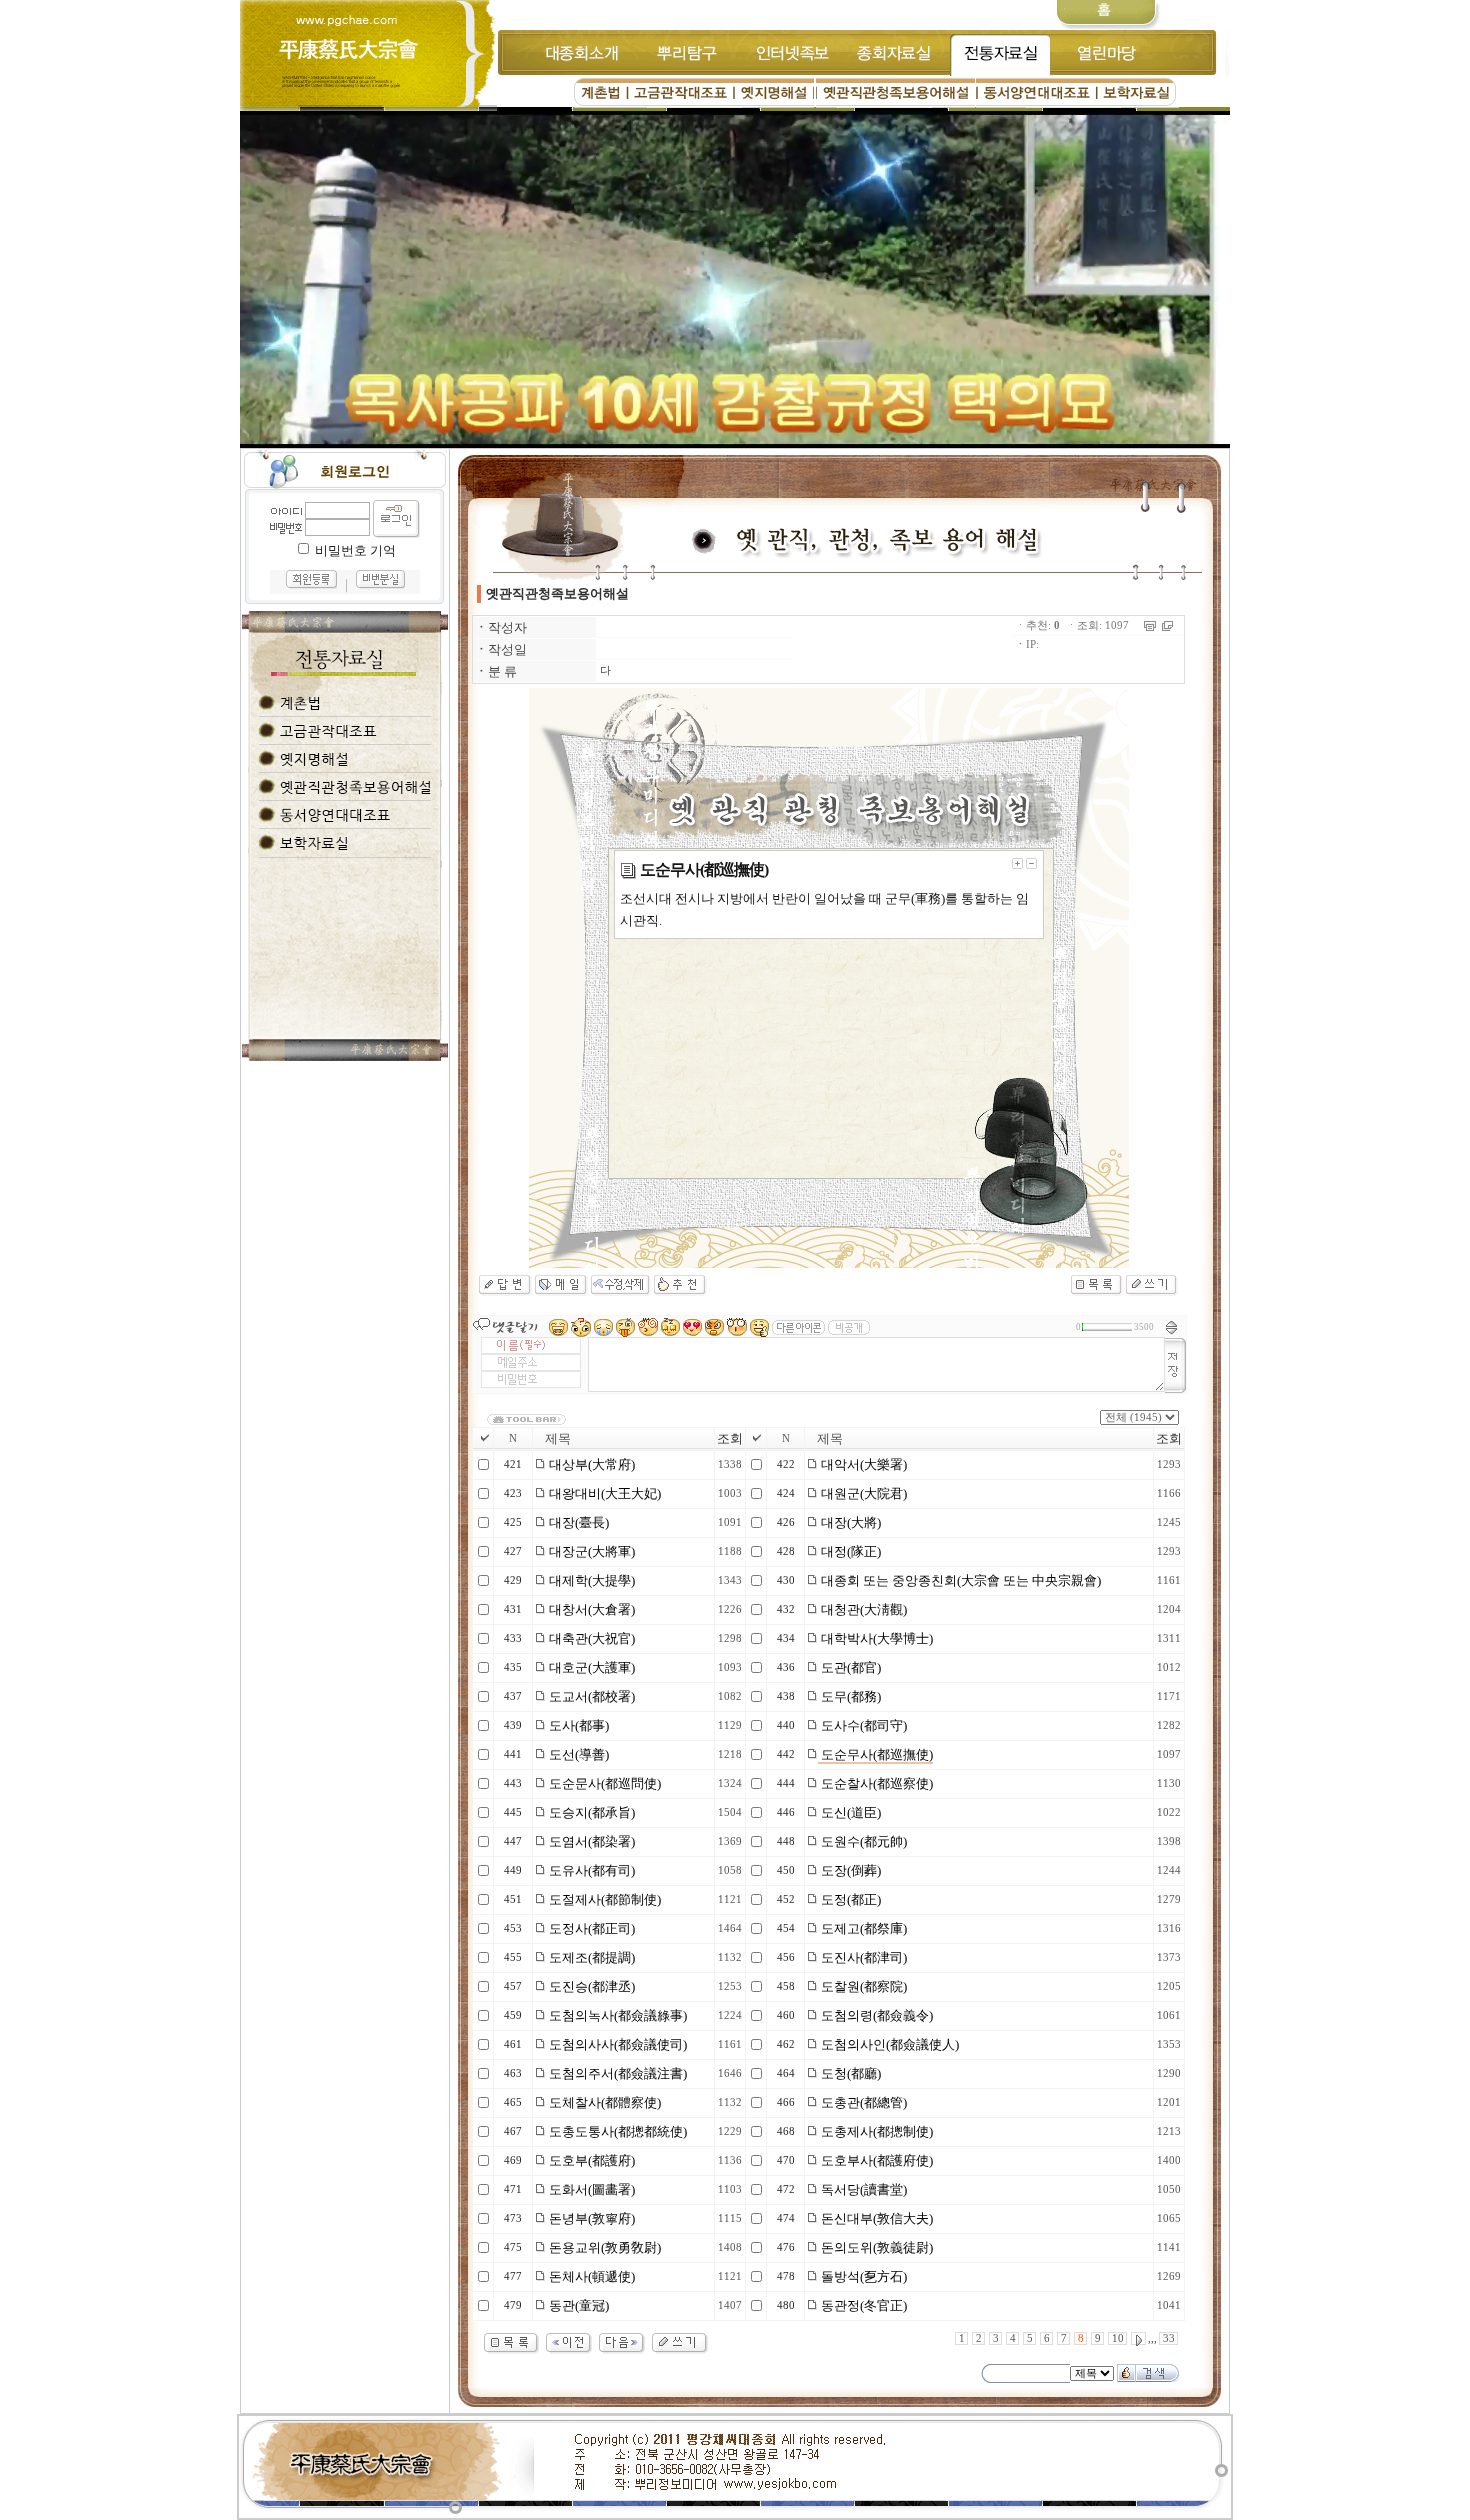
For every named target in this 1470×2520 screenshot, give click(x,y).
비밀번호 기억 (355, 550)
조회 (730, 1438)
